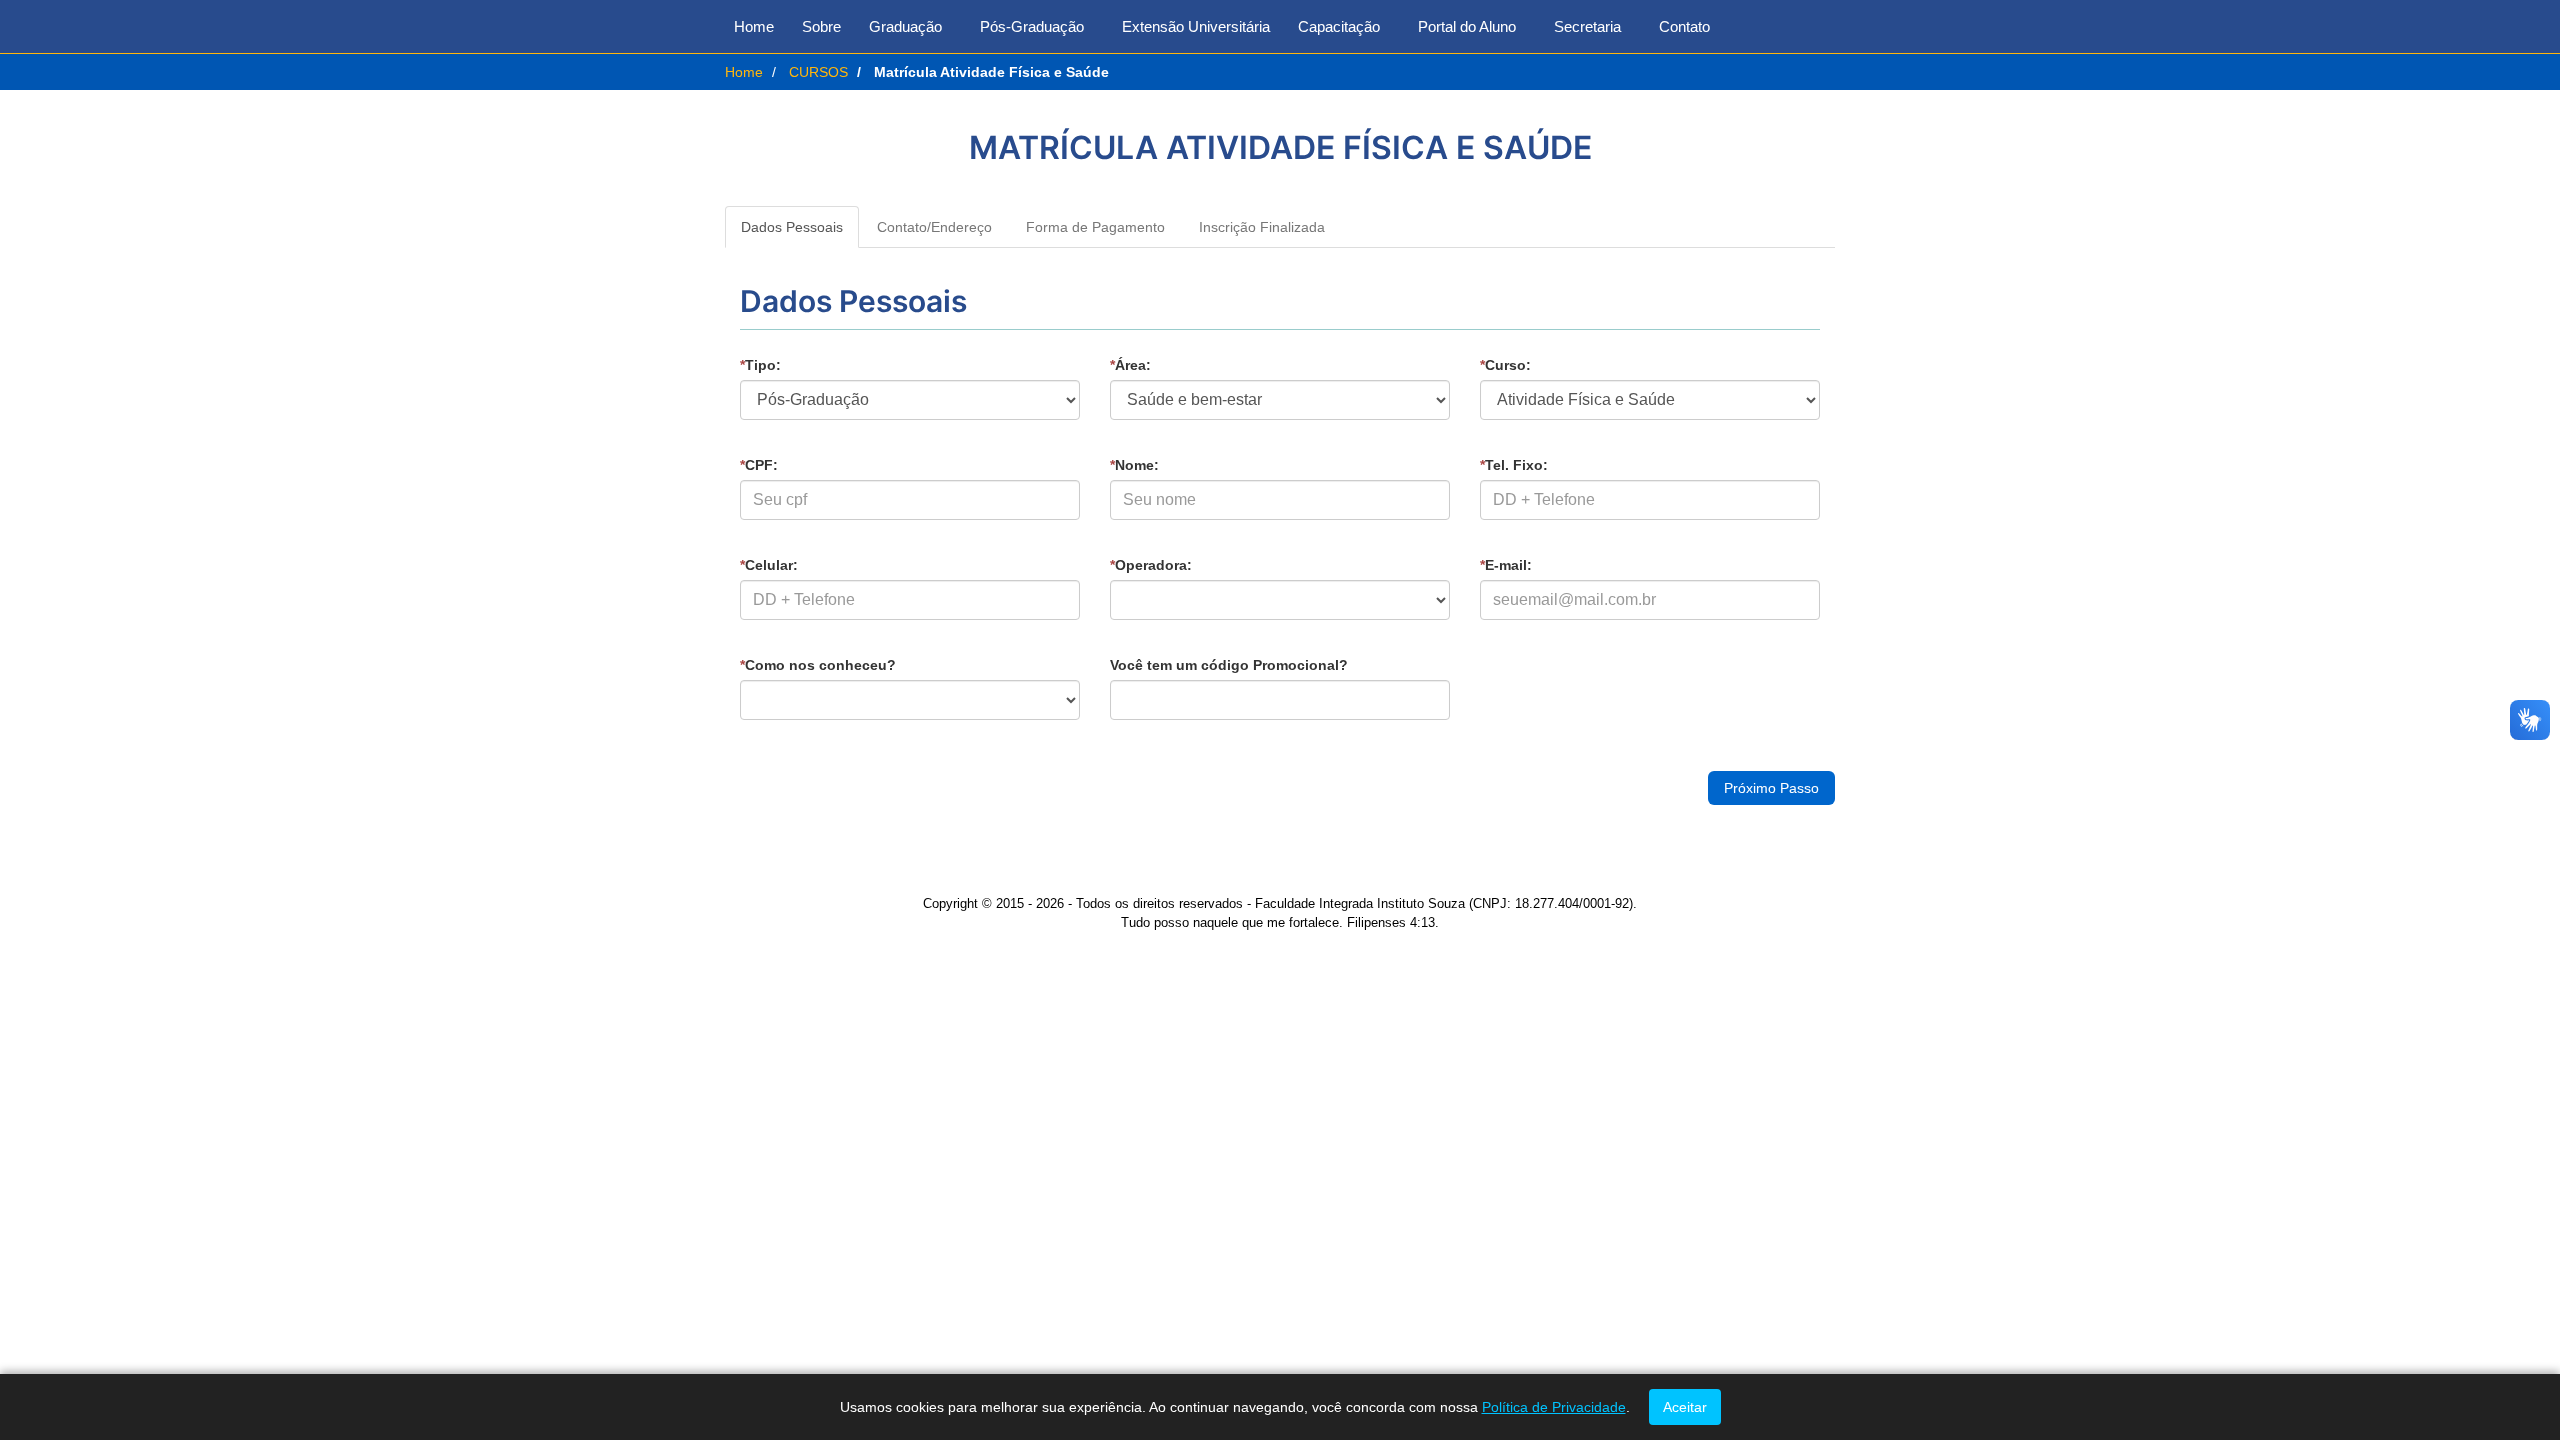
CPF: (759, 465)
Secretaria (1587, 26)
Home (754, 26)
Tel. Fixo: (1514, 465)
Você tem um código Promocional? (1229, 665)
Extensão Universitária (1196, 26)
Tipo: (760, 365)
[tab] (792, 227)
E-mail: (1506, 565)
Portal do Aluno (1467, 26)
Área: (1130, 365)
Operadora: (1151, 565)
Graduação (905, 26)
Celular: (769, 565)
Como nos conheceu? (818, 665)
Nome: (1134, 465)
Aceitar (1685, 1407)
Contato (1684, 26)
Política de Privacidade (1554, 1407)
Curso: (1505, 365)
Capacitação (1339, 26)
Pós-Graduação (1032, 26)
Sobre (821, 26)
